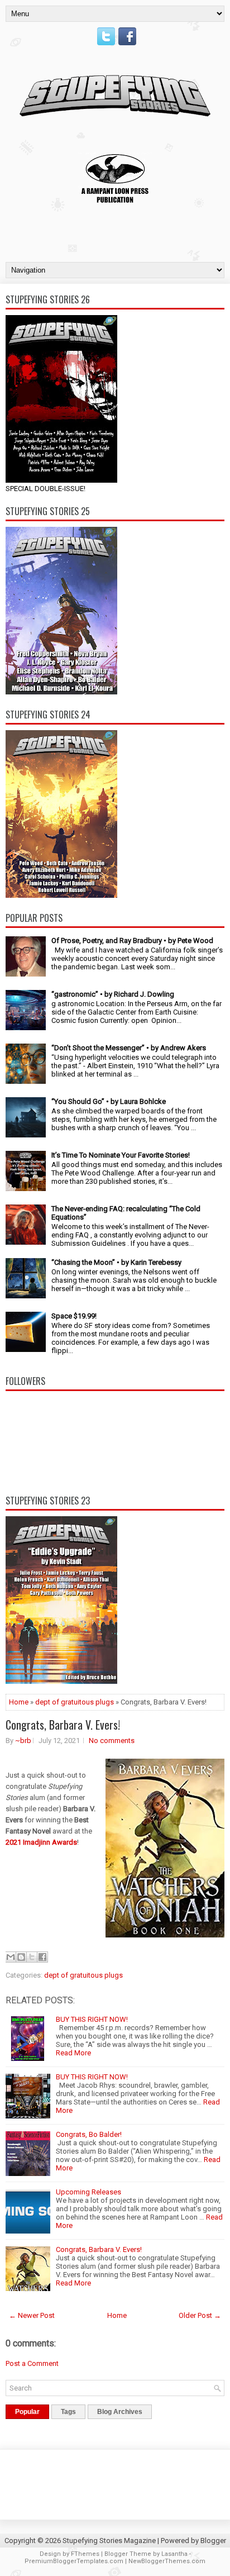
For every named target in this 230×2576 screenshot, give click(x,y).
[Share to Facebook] (42, 1957)
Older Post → (200, 2315)
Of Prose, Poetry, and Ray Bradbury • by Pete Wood (132, 941)
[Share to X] (32, 1957)
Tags (68, 2412)
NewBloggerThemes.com (167, 2561)
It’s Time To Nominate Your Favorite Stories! (121, 1155)
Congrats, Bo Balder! (89, 2134)
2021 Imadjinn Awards (41, 1842)
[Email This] (11, 1957)
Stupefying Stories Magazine (109, 2541)
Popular (27, 2412)
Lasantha (174, 2554)
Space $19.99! (74, 1316)
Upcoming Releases (88, 2192)
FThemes (85, 2554)
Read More (73, 2053)
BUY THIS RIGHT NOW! (92, 2019)
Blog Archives (120, 2412)
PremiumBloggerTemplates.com (74, 2561)
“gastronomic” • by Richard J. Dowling (113, 994)
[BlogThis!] (21, 1957)
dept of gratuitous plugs (75, 1702)
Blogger (213, 2541)
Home (19, 1702)
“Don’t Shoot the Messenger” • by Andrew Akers (129, 1048)
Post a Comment (32, 2363)
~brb (23, 1741)
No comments (112, 1741)
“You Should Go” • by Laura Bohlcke (109, 1101)
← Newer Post (32, 2315)
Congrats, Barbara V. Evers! (63, 1725)
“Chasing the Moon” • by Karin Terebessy (116, 1262)
